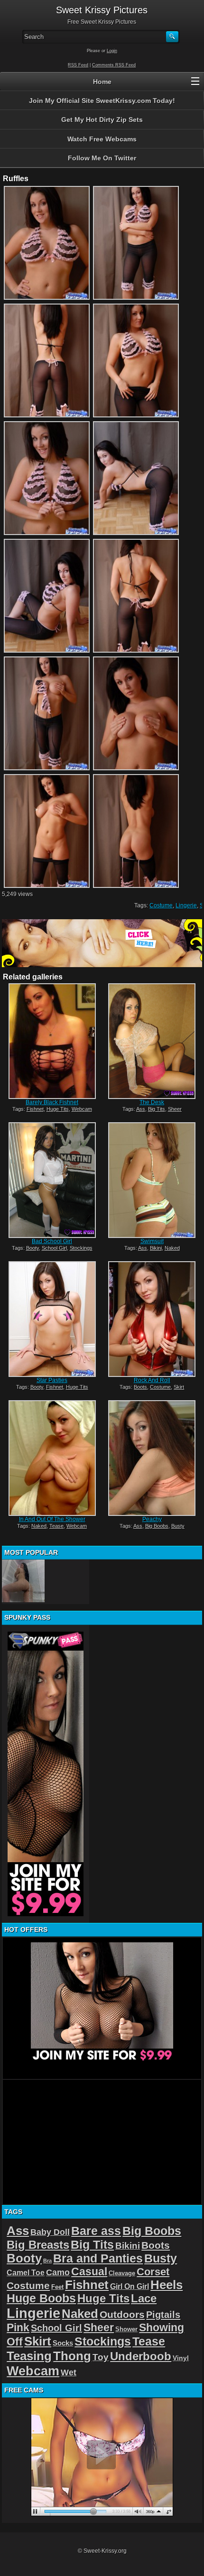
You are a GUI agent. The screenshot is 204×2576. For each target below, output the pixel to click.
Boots (140, 1387)
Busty (178, 1526)
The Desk (152, 1102)
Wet (69, 2373)
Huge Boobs (41, 2298)
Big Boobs (157, 1526)
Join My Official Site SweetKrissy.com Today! (102, 101)
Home (102, 82)
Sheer (175, 1109)
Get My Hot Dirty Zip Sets (102, 120)
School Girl (54, 1248)
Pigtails (163, 2314)
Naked (172, 1248)
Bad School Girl (52, 1241)
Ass (141, 1109)
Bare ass (96, 2231)
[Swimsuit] (152, 1180)
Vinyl (181, 2358)
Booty (32, 1248)
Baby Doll (50, 2232)
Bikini (156, 1248)
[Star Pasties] (52, 1319)
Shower (126, 2329)
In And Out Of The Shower (52, 1519)
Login (112, 51)
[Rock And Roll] (152, 1319)
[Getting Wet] (23, 1581)
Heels (167, 2285)
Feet (57, 2287)
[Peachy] (152, 1458)
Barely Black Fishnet (52, 1102)
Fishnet (35, 1109)
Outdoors (122, 2314)
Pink (18, 2327)
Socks (63, 2343)
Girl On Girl (130, 2286)
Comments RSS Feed (114, 65)
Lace (144, 2298)
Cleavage (122, 2273)
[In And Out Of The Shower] (52, 1458)
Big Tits (157, 1109)
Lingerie (186, 905)
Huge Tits (58, 1109)
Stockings (81, 1248)
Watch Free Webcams (102, 139)
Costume (161, 905)
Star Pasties (52, 1380)
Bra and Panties (98, 2258)
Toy (101, 2357)
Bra (47, 2261)
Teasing (29, 2356)
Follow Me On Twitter (102, 158)
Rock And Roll (152, 1380)
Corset (153, 2272)
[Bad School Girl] (52, 1180)
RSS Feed (78, 65)
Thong (72, 2356)
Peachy (152, 1519)
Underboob (141, 2356)
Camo (58, 2272)
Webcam (82, 1109)
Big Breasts (38, 2245)
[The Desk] (152, 1041)
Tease (56, 1526)
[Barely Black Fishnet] (52, 1041)
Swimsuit (152, 1241)
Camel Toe (26, 2272)
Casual (89, 2271)
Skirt (179, 1387)
